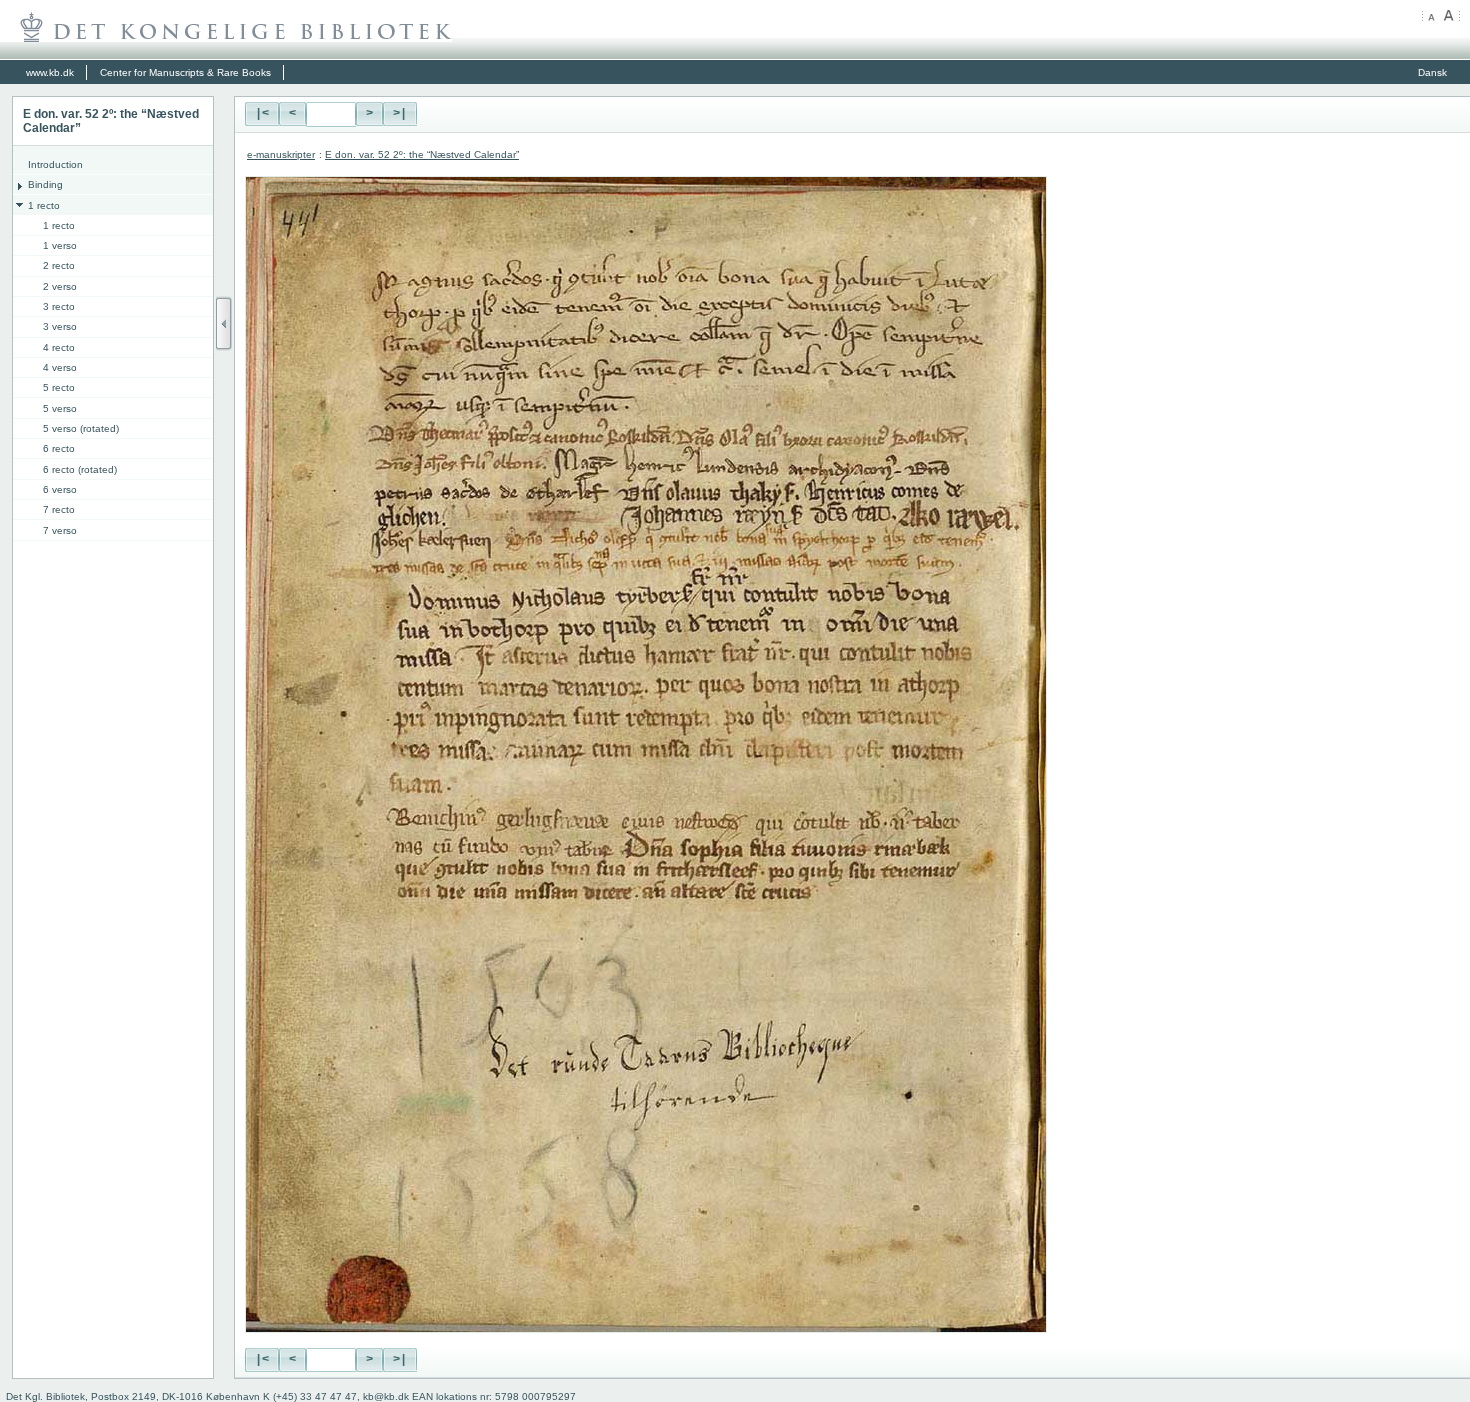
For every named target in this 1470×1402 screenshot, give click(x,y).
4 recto (59, 347)
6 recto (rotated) (80, 469)
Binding (45, 184)
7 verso (60, 530)
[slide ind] (224, 323)
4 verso (60, 367)
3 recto (59, 306)
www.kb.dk (50, 72)
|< (262, 114)
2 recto (59, 265)
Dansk (1432, 72)
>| (400, 114)
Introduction (55, 164)
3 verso (60, 326)
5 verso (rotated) (81, 428)
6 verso (60, 489)
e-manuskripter (281, 154)
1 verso (60, 245)
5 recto (59, 387)
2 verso (60, 286)
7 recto (59, 509)
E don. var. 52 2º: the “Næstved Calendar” (422, 154)
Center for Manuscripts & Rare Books (185, 72)
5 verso (60, 408)
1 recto (44, 205)
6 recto (59, 448)
